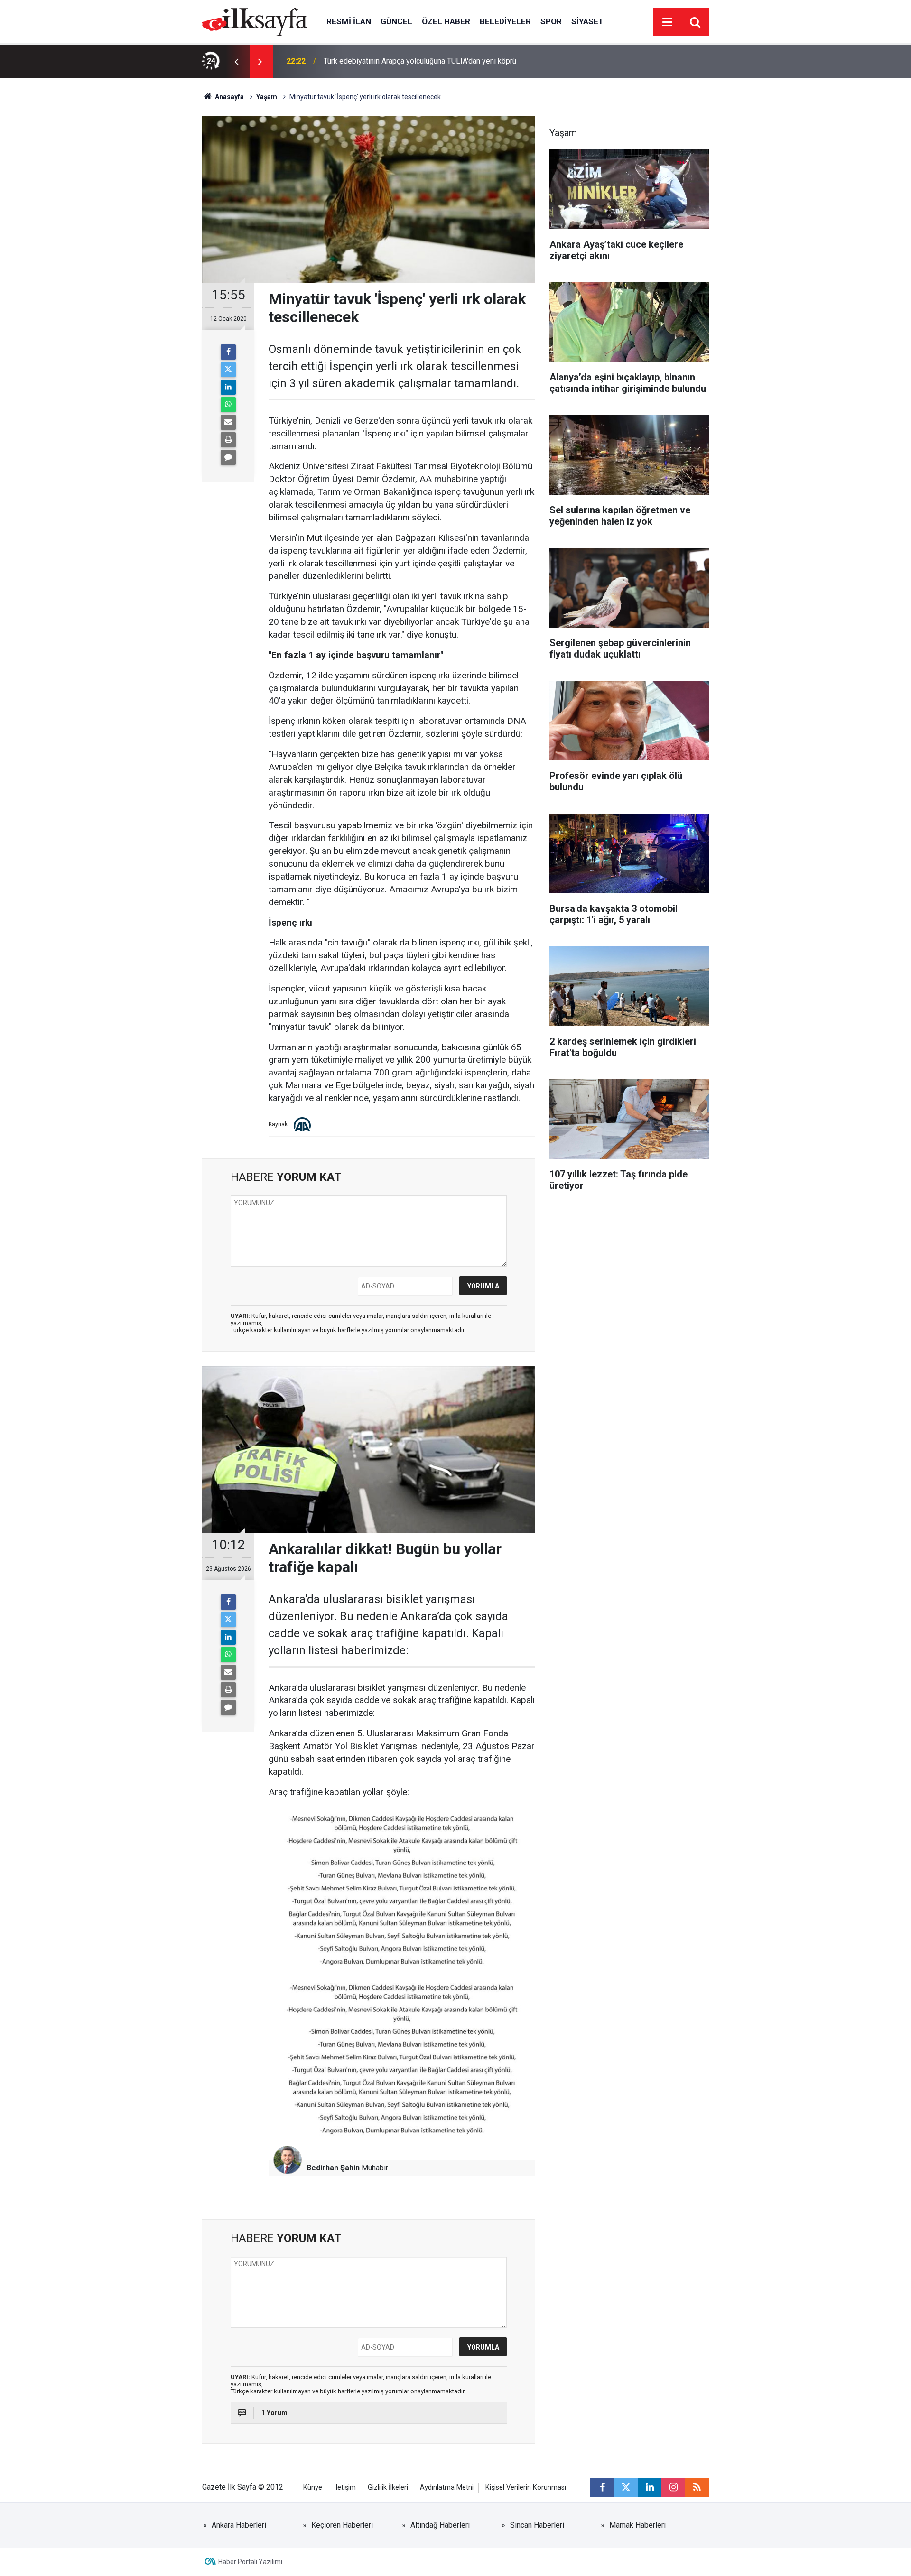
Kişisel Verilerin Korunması (526, 2488)
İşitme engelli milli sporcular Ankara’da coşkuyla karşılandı (419, 61)
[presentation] (236, 61)
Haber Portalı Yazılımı (250, 2562)
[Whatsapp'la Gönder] (228, 405)
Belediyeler (505, 21)
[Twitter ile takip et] (626, 2487)
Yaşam (267, 97)
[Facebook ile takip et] (602, 2487)
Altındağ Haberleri (440, 2525)
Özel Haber (446, 21)
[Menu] (667, 22)
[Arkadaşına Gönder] (228, 422)
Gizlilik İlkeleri (388, 2488)
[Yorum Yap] (228, 457)
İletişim (345, 2488)
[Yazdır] (228, 440)
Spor (551, 21)
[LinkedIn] (228, 387)
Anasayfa (229, 97)
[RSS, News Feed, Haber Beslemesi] (697, 2487)
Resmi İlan (349, 21)
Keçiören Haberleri (342, 2525)
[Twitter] (228, 370)
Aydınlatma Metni (447, 2488)
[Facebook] (228, 352)
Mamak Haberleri (637, 2525)
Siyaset (587, 21)
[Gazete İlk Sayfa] (255, 21)
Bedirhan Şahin (333, 2168)
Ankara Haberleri (239, 2525)
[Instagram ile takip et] (673, 2487)
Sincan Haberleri (537, 2525)
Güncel (396, 21)
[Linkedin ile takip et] (650, 2487)
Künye (313, 2488)
